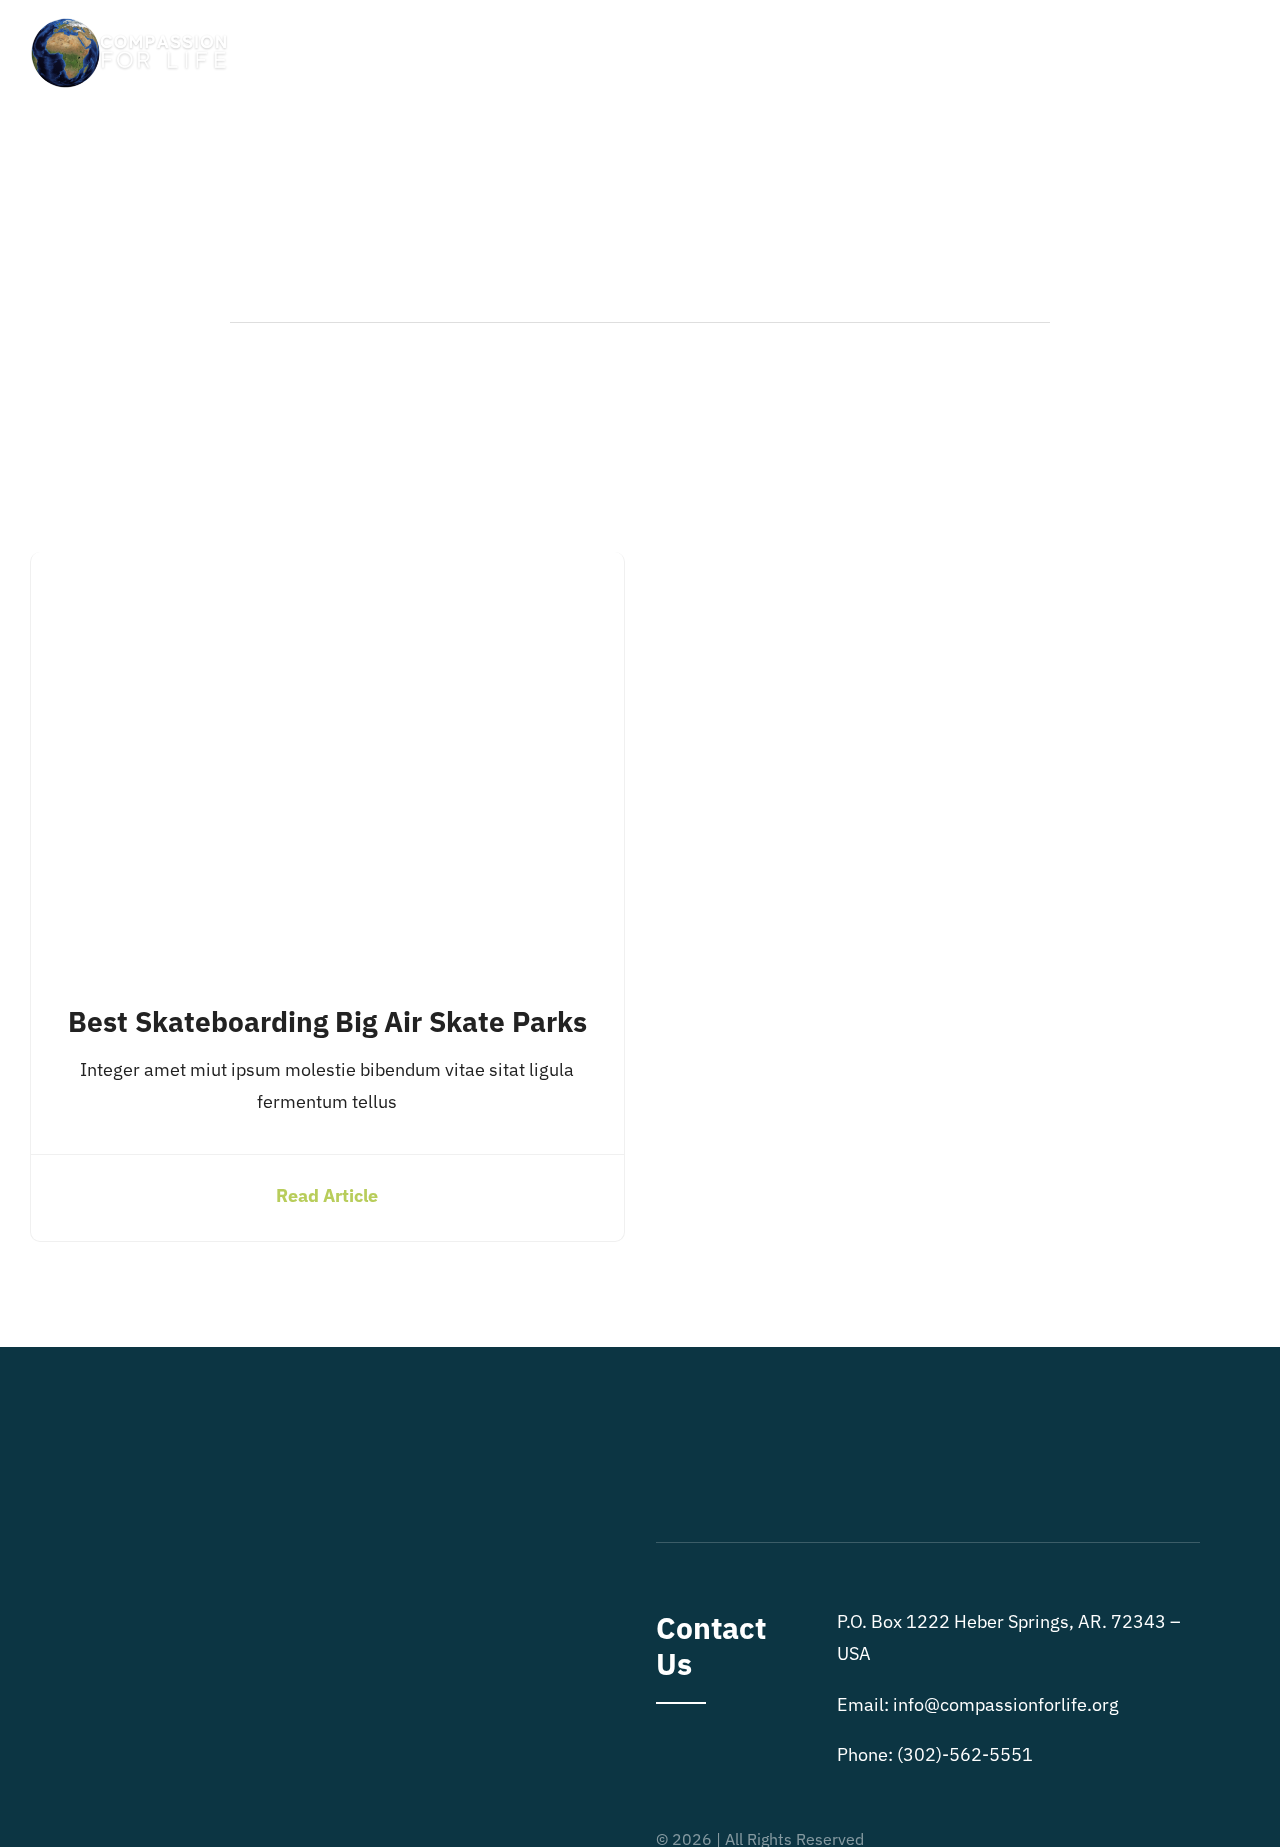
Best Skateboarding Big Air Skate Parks (327, 1021)
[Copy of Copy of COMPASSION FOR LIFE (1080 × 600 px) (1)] (132, 23)
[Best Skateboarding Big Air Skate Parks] (327, 567)
